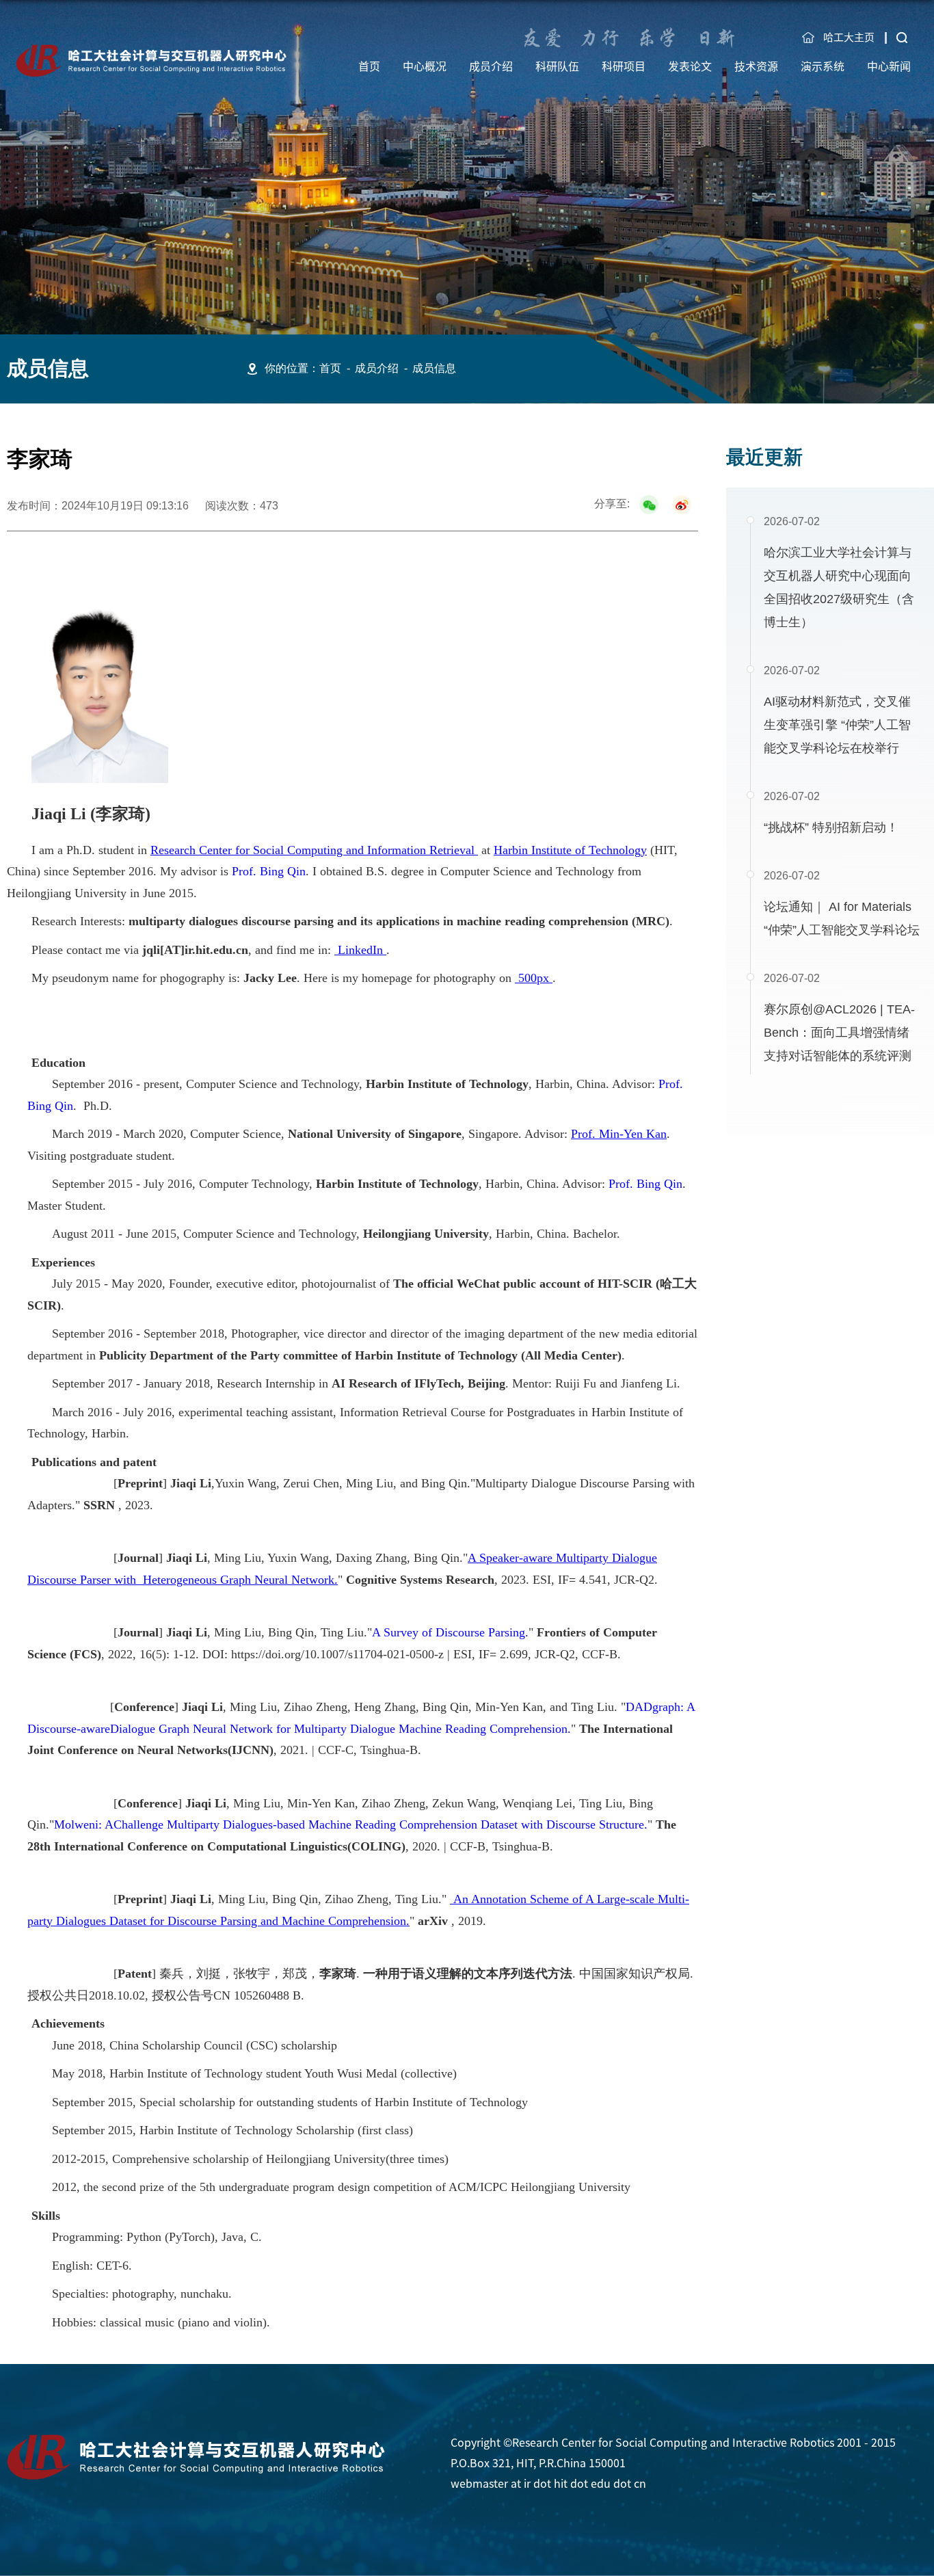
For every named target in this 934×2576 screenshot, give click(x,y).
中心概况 (425, 66)
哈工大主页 (849, 37)
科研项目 (624, 66)
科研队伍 (557, 66)
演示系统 (823, 66)
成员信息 (434, 368)
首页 (369, 66)
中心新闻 (889, 66)
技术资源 (756, 66)
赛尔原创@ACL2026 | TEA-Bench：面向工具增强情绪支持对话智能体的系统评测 (839, 1033)
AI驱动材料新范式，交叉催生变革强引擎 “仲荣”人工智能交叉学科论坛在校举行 (837, 725)
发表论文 (690, 66)
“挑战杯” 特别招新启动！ (831, 827)
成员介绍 (491, 66)
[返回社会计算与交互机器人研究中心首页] (152, 49)
